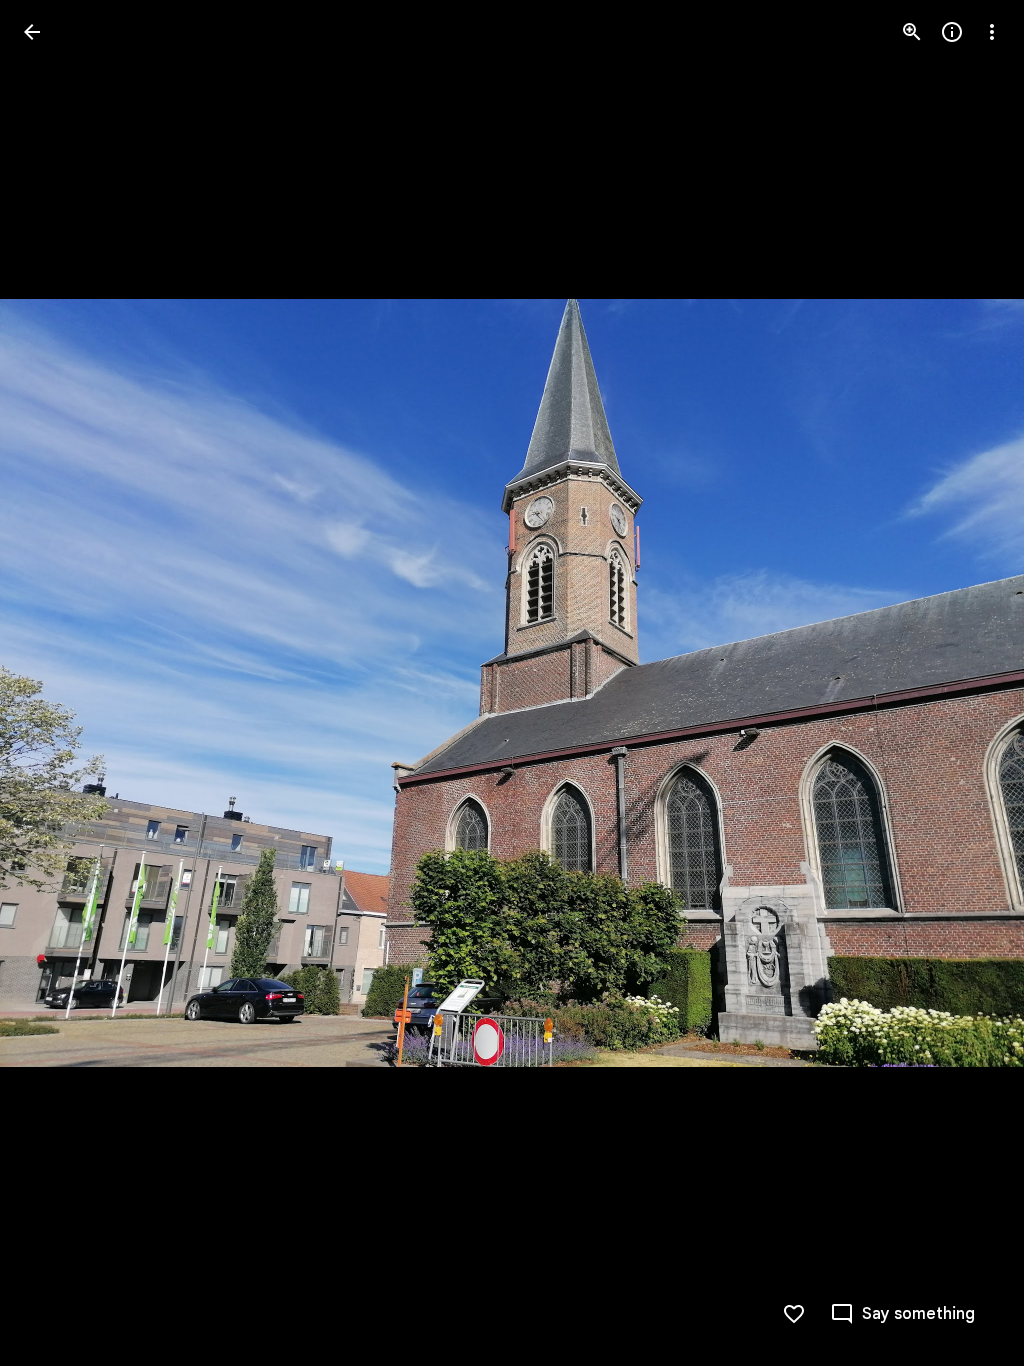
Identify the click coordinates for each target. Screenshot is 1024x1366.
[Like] (794, 1314)
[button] (968, 683)
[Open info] (952, 32)
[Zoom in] (912, 32)
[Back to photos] (32, 32)
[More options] (992, 32)
